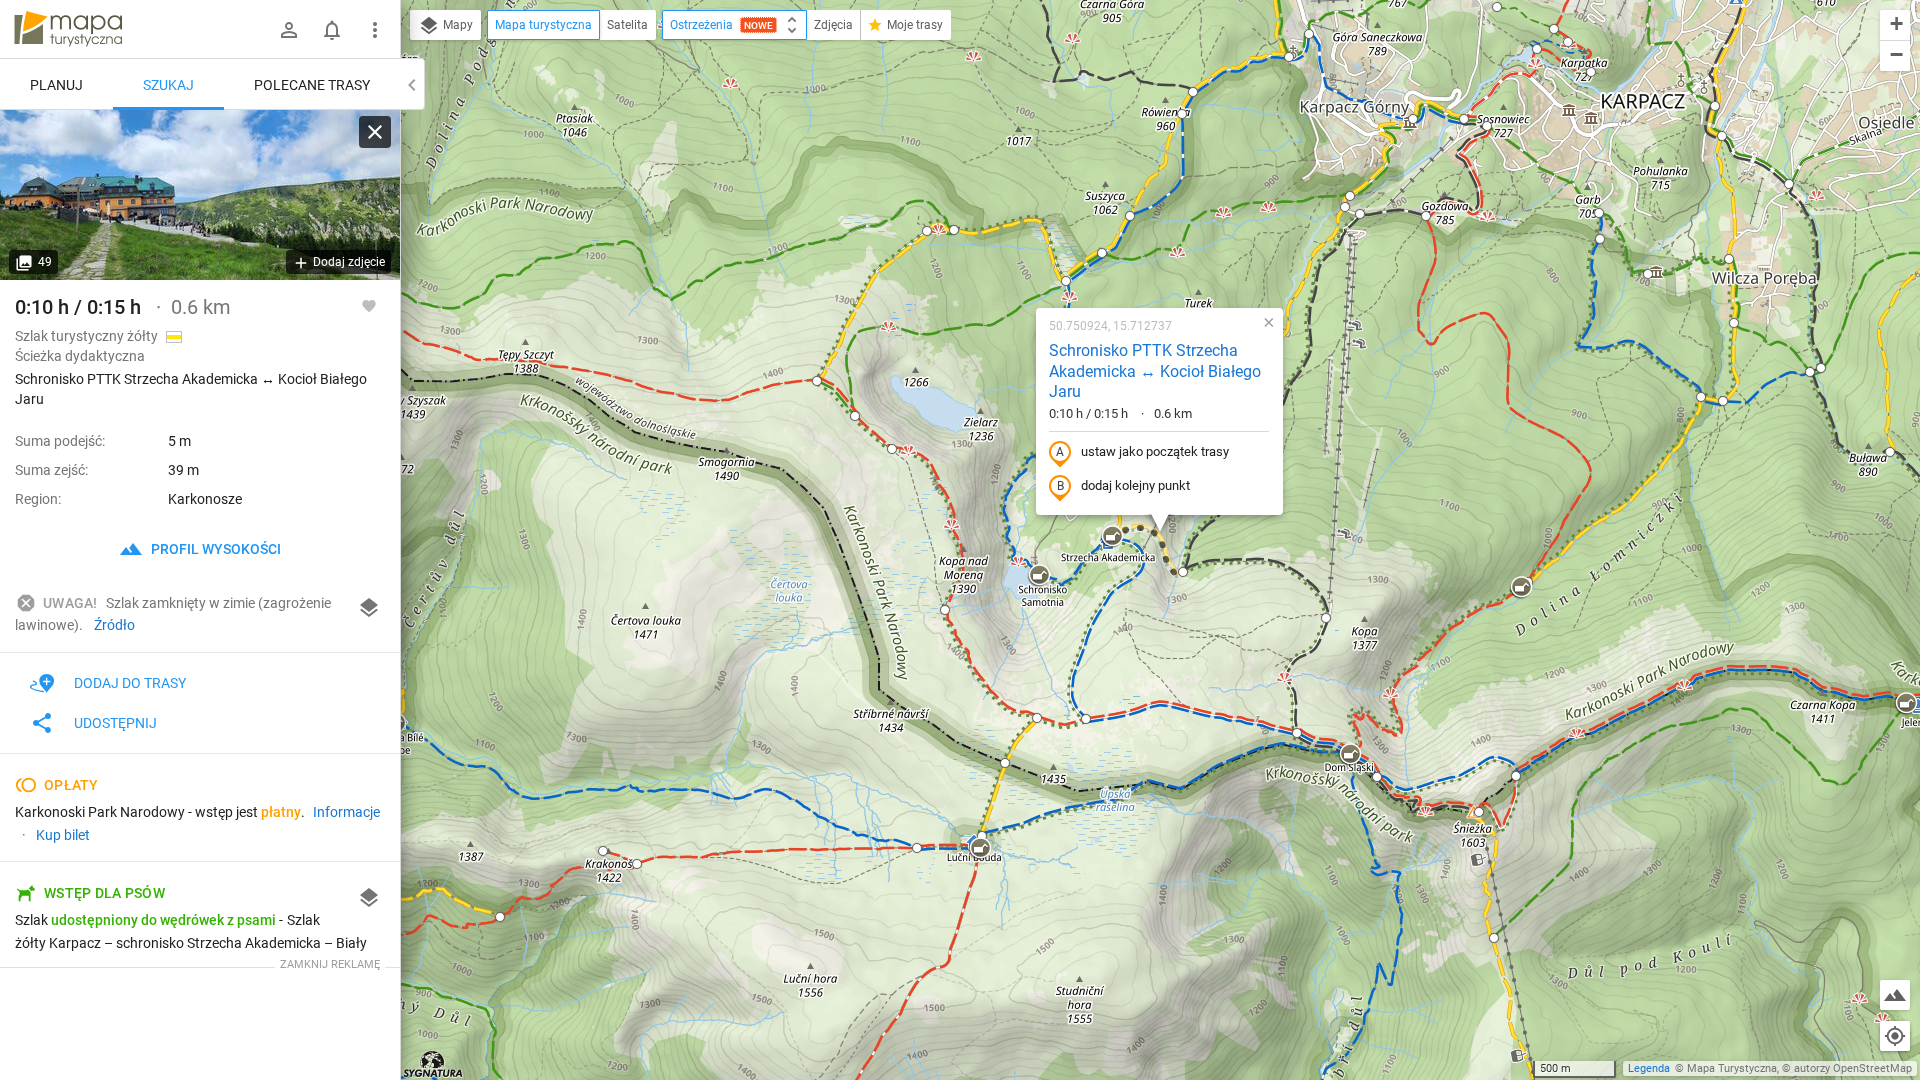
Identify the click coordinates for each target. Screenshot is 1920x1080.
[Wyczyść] (375, 132)
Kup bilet (63, 835)
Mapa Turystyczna (1732, 1068)
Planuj (56, 85)
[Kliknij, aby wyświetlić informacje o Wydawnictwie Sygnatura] (433, 1064)
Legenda (1649, 1068)
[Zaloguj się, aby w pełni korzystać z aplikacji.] (369, 305)
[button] (817, 381)
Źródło (114, 625)
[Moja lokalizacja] (1895, 1036)
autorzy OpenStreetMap (1853, 1068)
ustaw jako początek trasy (1155, 451)
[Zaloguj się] (289, 30)
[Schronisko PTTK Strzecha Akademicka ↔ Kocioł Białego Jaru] (200, 195)
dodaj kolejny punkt (1135, 485)
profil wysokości (214, 549)
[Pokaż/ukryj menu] (375, 30)
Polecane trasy (312, 85)
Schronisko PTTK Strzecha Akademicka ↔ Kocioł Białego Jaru (1155, 371)
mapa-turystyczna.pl (68, 29)
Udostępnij (115, 723)
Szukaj (168, 85)
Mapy (456, 25)
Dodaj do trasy (130, 683)
